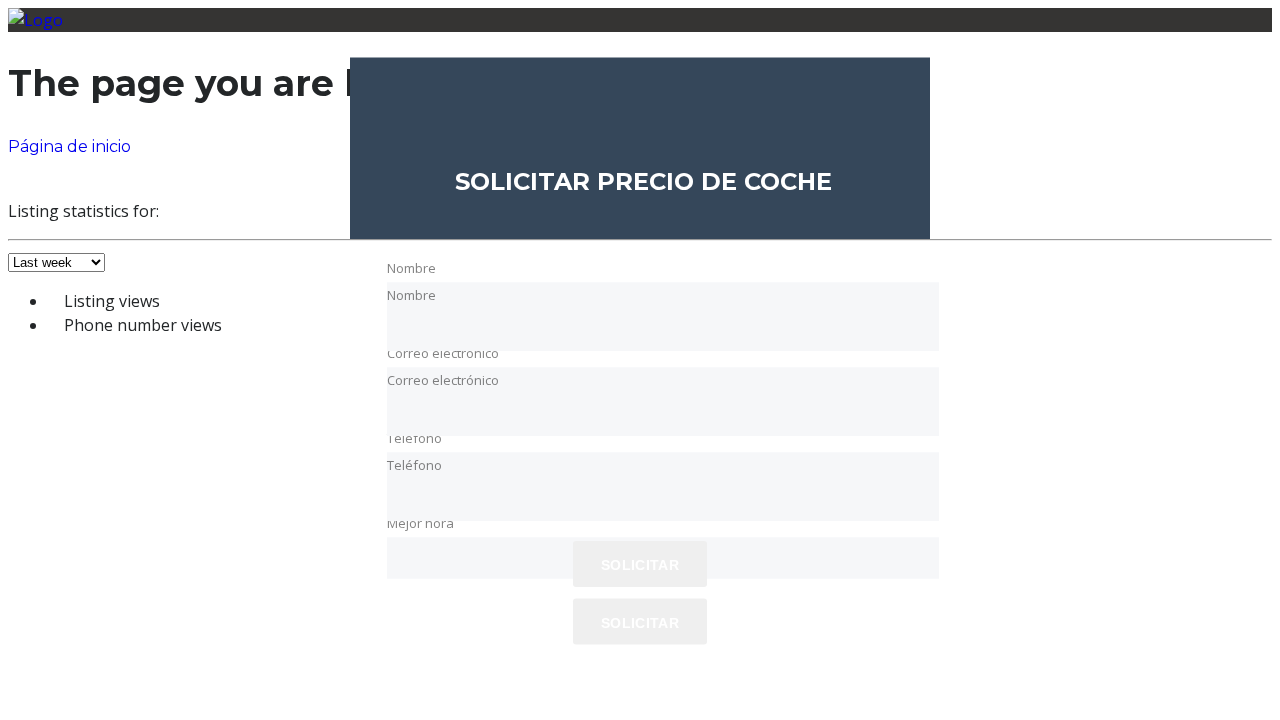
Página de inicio (69, 146)
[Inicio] (35, 20)
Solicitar (640, 623)
